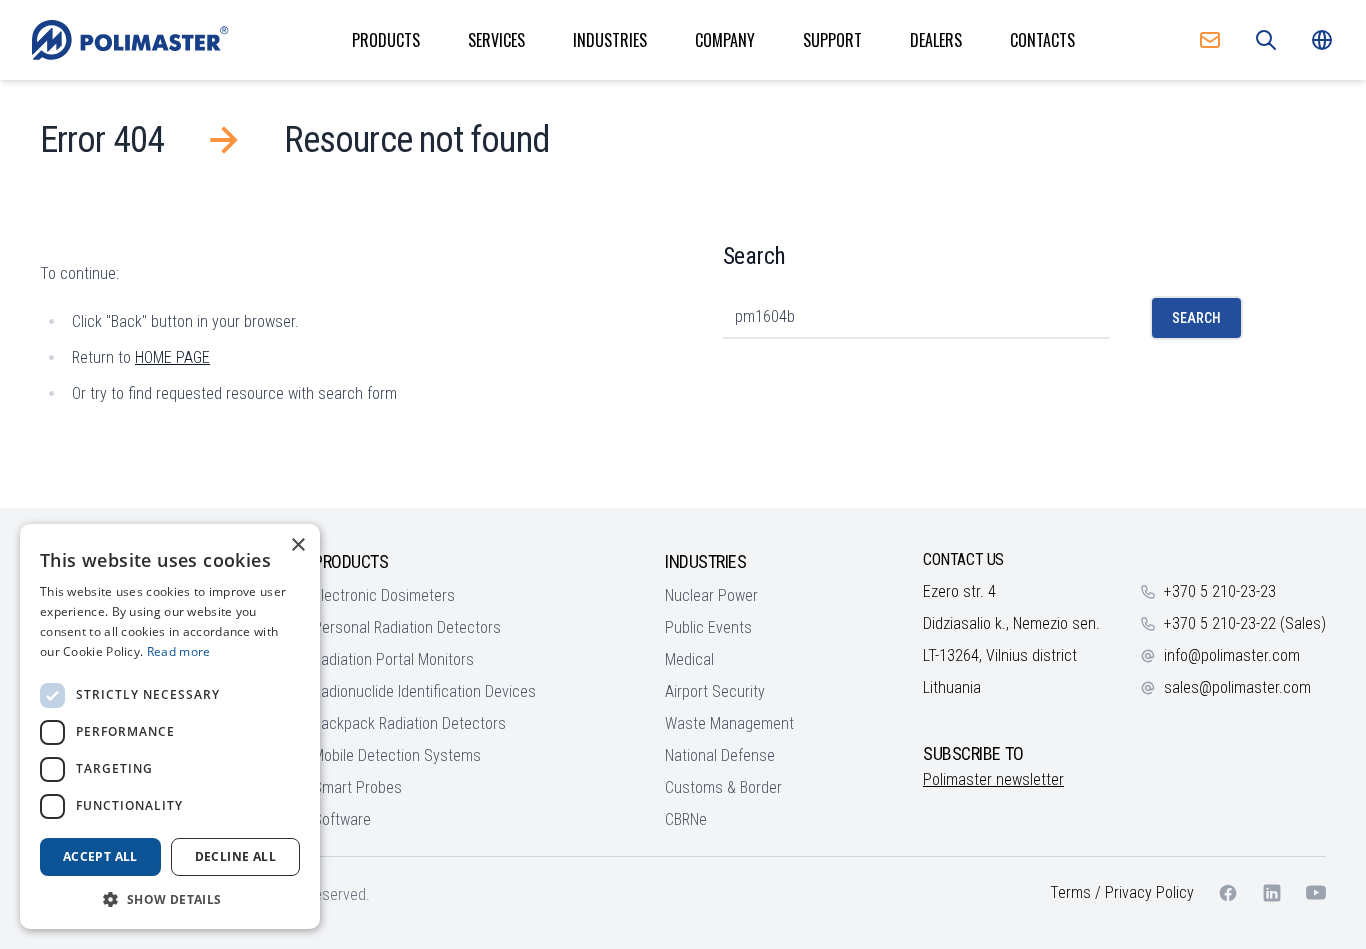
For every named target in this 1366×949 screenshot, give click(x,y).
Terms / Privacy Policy (1122, 892)
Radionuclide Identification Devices (424, 691)
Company (725, 40)
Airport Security (715, 691)
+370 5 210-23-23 (1220, 591)
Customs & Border (723, 787)
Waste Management (729, 723)
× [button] (297, 545)
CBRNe (686, 819)
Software (342, 819)
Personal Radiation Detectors (407, 627)
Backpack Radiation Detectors (409, 723)
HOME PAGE (172, 357)
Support (832, 40)
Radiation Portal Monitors (393, 659)
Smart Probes (357, 787)
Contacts (1042, 40)
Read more (179, 651)
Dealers (936, 40)
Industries (610, 40)
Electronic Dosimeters (384, 595)
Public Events (708, 627)
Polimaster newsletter (993, 779)
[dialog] (170, 726)
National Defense (720, 755)
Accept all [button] (100, 856)
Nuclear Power (711, 595)
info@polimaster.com (1232, 655)
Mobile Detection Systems (397, 755)
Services (496, 40)
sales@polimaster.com (1237, 687)
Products (386, 40)
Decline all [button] (235, 856)
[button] (170, 899)
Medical (689, 659)
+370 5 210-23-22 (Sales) (1245, 623)
